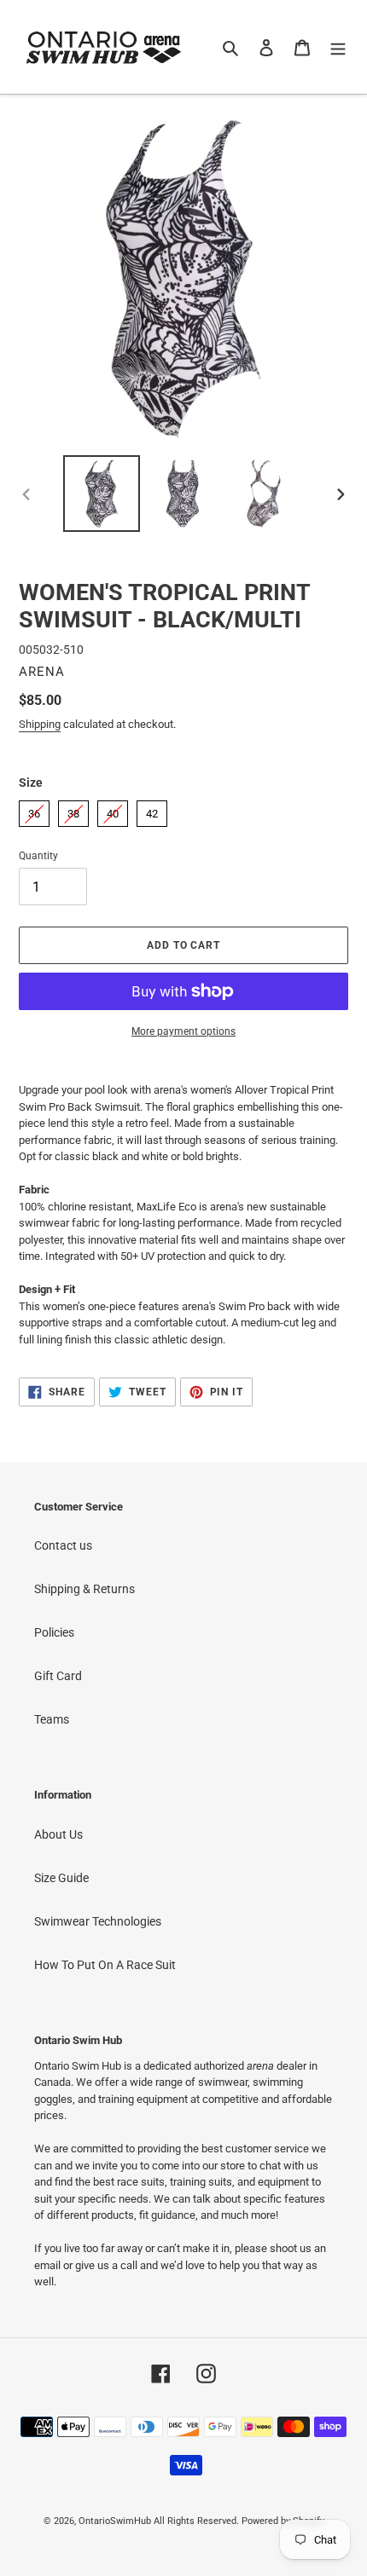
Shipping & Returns (84, 1589)
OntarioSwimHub (115, 2521)
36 (34, 810)
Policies (54, 1632)
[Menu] (338, 46)
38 (73, 810)
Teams (52, 1719)
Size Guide (61, 1878)
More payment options (183, 1031)
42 (152, 810)
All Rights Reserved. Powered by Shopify (239, 2521)
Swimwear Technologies (98, 1921)
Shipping (40, 724)
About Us (58, 1834)
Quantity (38, 856)
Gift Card (58, 1676)
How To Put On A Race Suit (105, 1965)
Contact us (63, 1545)
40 (113, 810)
